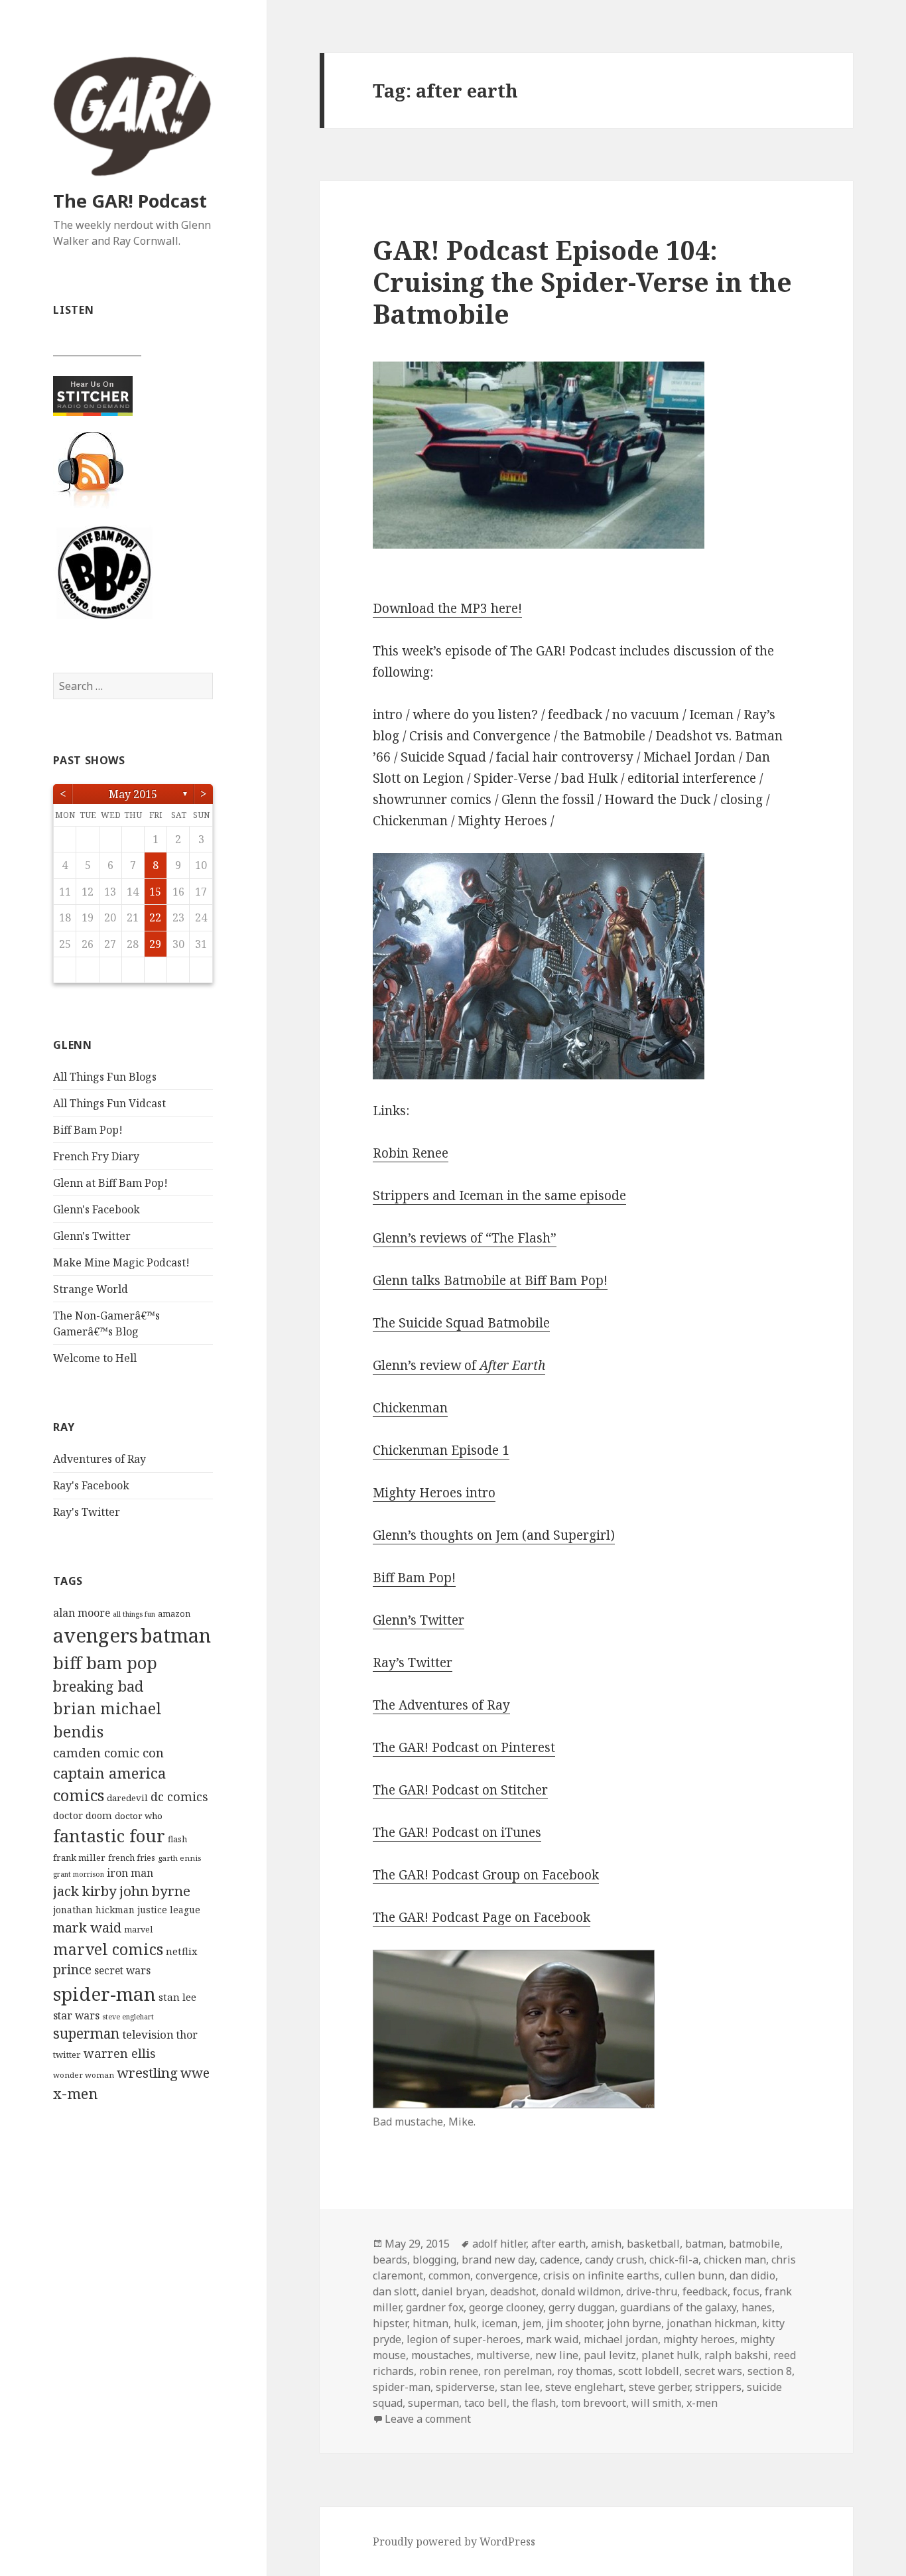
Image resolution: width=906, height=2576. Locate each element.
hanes (757, 2307)
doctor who (139, 1816)
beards (390, 2260)
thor (187, 2035)
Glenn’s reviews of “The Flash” (465, 1238)
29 (155, 944)
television (148, 2034)
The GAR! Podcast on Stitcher (460, 1790)
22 (155, 917)
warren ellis (120, 2053)
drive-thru (652, 2291)
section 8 (770, 2371)
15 (155, 892)
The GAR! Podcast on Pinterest (464, 1747)
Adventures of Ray (99, 1459)
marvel (138, 1930)
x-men (75, 2093)
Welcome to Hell (95, 1358)
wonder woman (84, 2075)
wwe (195, 2073)
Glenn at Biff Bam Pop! (110, 1183)
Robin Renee (411, 1153)
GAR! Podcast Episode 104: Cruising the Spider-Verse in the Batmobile (582, 282)
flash (177, 1839)
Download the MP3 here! (447, 608)
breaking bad (98, 1686)
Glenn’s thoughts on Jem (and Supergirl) (494, 1535)
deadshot (513, 2291)
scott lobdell (649, 2371)
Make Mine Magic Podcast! (121, 1262)
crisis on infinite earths (601, 2275)
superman (86, 2033)
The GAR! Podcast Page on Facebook (482, 1917)
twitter (67, 2055)
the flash (534, 2403)
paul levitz (610, 2355)
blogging (434, 2260)
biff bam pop (105, 1662)
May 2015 (133, 794)
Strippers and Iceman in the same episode (499, 1195)
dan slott (395, 2291)
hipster (390, 2323)
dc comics (179, 1796)
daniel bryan (453, 2291)
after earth (558, 2244)
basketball (653, 2244)
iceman (499, 2323)
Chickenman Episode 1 (441, 1450)
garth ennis (179, 1858)
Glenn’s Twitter (419, 1620)
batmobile (754, 2244)
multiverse (503, 2355)
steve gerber (659, 2387)
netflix (181, 1951)
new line (557, 2355)
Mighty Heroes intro (434, 1493)
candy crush (615, 2260)
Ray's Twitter (87, 1512)
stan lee (177, 1997)
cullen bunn (694, 2275)
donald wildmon (581, 2291)
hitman (430, 2323)
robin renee (449, 2371)
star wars (76, 2015)
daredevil (127, 1798)
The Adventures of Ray (441, 1705)
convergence (507, 2275)
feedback (705, 2291)
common (449, 2275)
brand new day (498, 2260)
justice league (169, 1910)
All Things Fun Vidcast (109, 1103)
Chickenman (410, 1408)
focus (746, 2291)
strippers (718, 2387)
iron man (130, 1873)
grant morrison (79, 1874)
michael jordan (621, 2339)
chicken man (735, 2260)
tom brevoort (594, 2403)
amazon (174, 1614)
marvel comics (108, 1949)
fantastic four (109, 1836)
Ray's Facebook (91, 1485)
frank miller (79, 1858)
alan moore (82, 1613)
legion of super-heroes (464, 2339)
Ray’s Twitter (413, 1662)
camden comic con (108, 1752)
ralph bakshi (736, 2355)
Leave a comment (428, 2419)
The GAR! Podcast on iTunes (457, 1832)
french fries (132, 1858)
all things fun (134, 1614)
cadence (560, 2260)
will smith (656, 2403)
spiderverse (465, 2387)
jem (532, 2323)
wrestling (147, 2072)
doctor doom (83, 1815)
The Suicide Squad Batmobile (461, 1323)
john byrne (155, 1891)
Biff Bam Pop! (88, 1130)
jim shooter (574, 2323)
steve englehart (128, 2017)
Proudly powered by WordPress (454, 2542)
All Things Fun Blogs (105, 1077)
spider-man (104, 1994)
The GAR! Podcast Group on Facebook (486, 1875)
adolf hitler (499, 2244)
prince (72, 1970)
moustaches (441, 2355)
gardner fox (435, 2307)
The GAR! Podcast (130, 201)
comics (79, 1795)
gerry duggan (582, 2307)
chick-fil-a (674, 2260)
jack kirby (85, 1891)
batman (176, 1635)
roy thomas (585, 2371)
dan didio (752, 2275)
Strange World (91, 1289)
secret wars (122, 1970)
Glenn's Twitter (92, 1236)
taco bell (485, 2403)
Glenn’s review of (459, 1365)
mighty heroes (699, 2339)
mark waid (87, 1927)
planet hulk (670, 2355)
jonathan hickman (94, 1910)
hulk (465, 2323)
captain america (109, 1773)
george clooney (506, 2307)
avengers (96, 1635)
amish (606, 2244)
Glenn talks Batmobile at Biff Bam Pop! (490, 1280)
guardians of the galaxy (678, 2307)
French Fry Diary (96, 1156)
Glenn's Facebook (97, 1209)
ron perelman (518, 2371)
